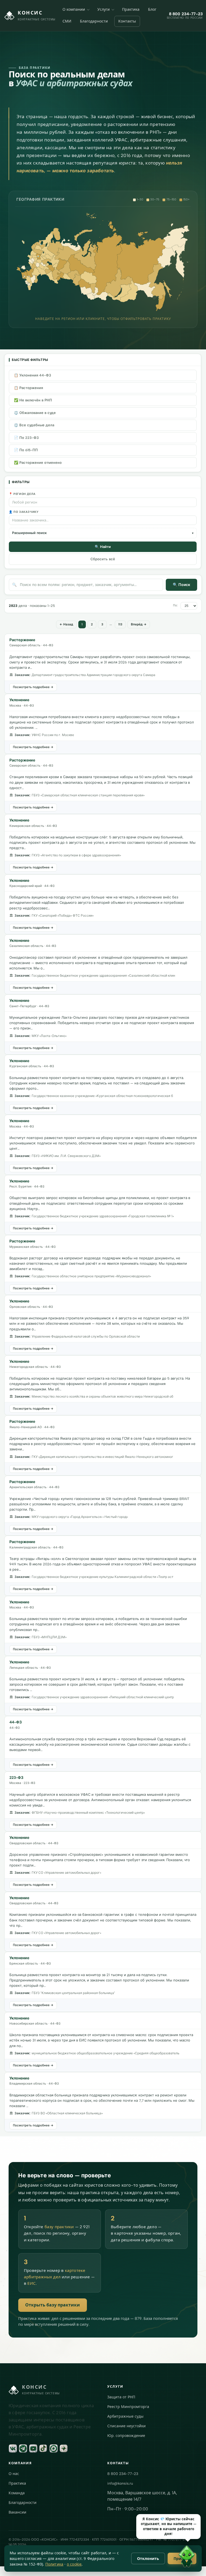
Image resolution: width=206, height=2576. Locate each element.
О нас (14, 2474)
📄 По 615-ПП (26, 450)
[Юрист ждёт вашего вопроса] (187, 2557)
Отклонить (148, 2558)
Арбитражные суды (125, 2416)
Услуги (104, 10)
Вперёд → (139, 624)
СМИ (67, 21)
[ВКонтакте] (13, 2448)
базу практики (59, 2227)
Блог (152, 10)
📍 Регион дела (22, 494)
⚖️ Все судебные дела (34, 425)
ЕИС (32, 2283)
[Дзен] (64, 2448)
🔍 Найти (103, 547)
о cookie (74, 2564)
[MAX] (54, 2448)
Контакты (127, 21)
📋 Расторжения (28, 388)
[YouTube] (33, 2448)
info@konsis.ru (120, 2483)
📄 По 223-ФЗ (26, 438)
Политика (54, 2564)
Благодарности (94, 21)
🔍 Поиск (181, 585)
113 (120, 624)
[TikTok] (43, 2448)
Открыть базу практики (53, 2305)
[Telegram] (23, 2448)
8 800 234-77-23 (123, 2474)
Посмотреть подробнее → (33, 687)
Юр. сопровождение (126, 2436)
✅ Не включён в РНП (33, 400)
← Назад (66, 624)
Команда (17, 2493)
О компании (74, 10)
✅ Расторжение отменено (38, 463)
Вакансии (17, 2512)
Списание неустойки (126, 2426)
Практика (131, 10)
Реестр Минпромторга (128, 2407)
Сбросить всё (103, 559)
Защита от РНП (121, 2397)
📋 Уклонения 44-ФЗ (32, 375)
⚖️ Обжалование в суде (35, 413)
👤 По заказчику (24, 512)
